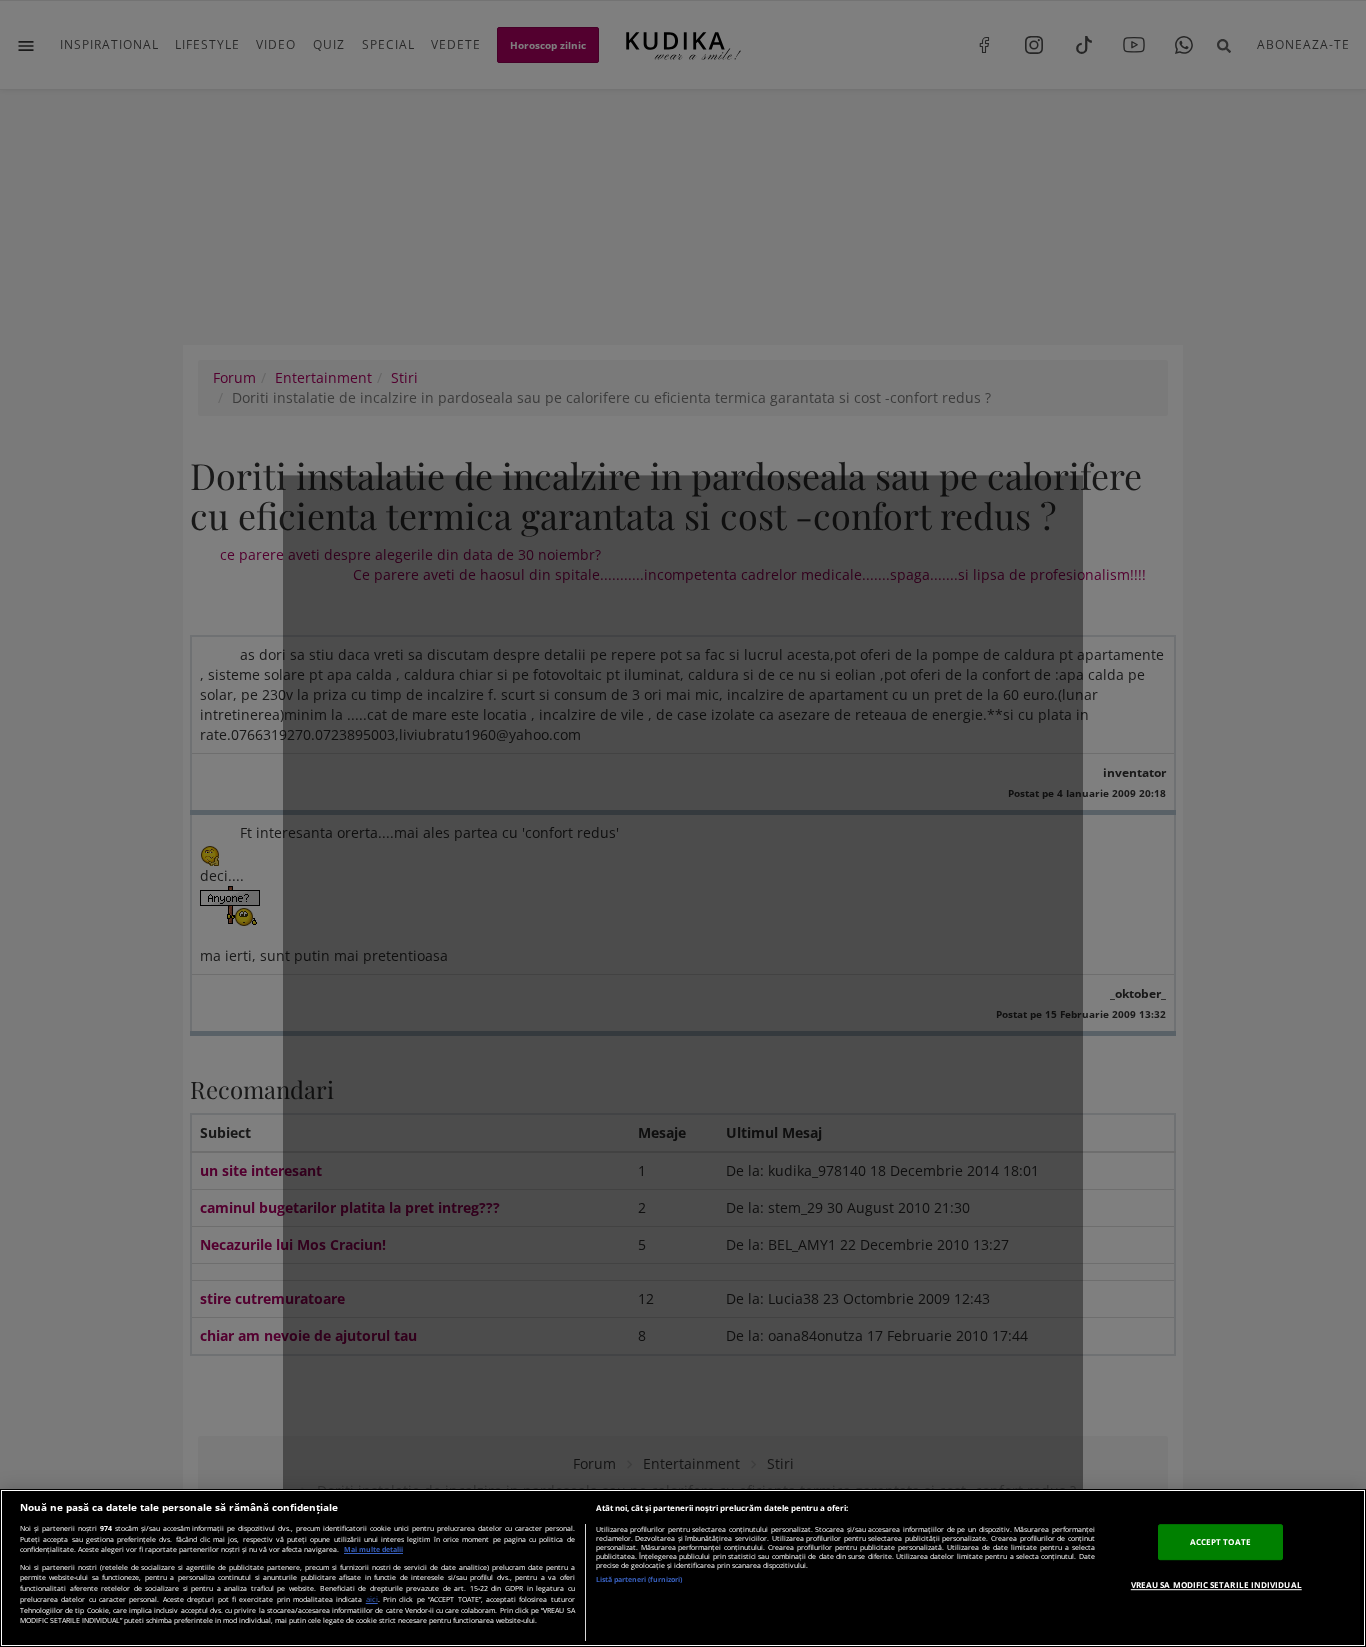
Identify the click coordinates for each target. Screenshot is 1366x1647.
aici (372, 1599)
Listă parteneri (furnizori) (639, 1579)
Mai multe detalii (373, 1549)
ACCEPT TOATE (1220, 1541)
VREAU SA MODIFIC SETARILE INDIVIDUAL (1216, 1584)
